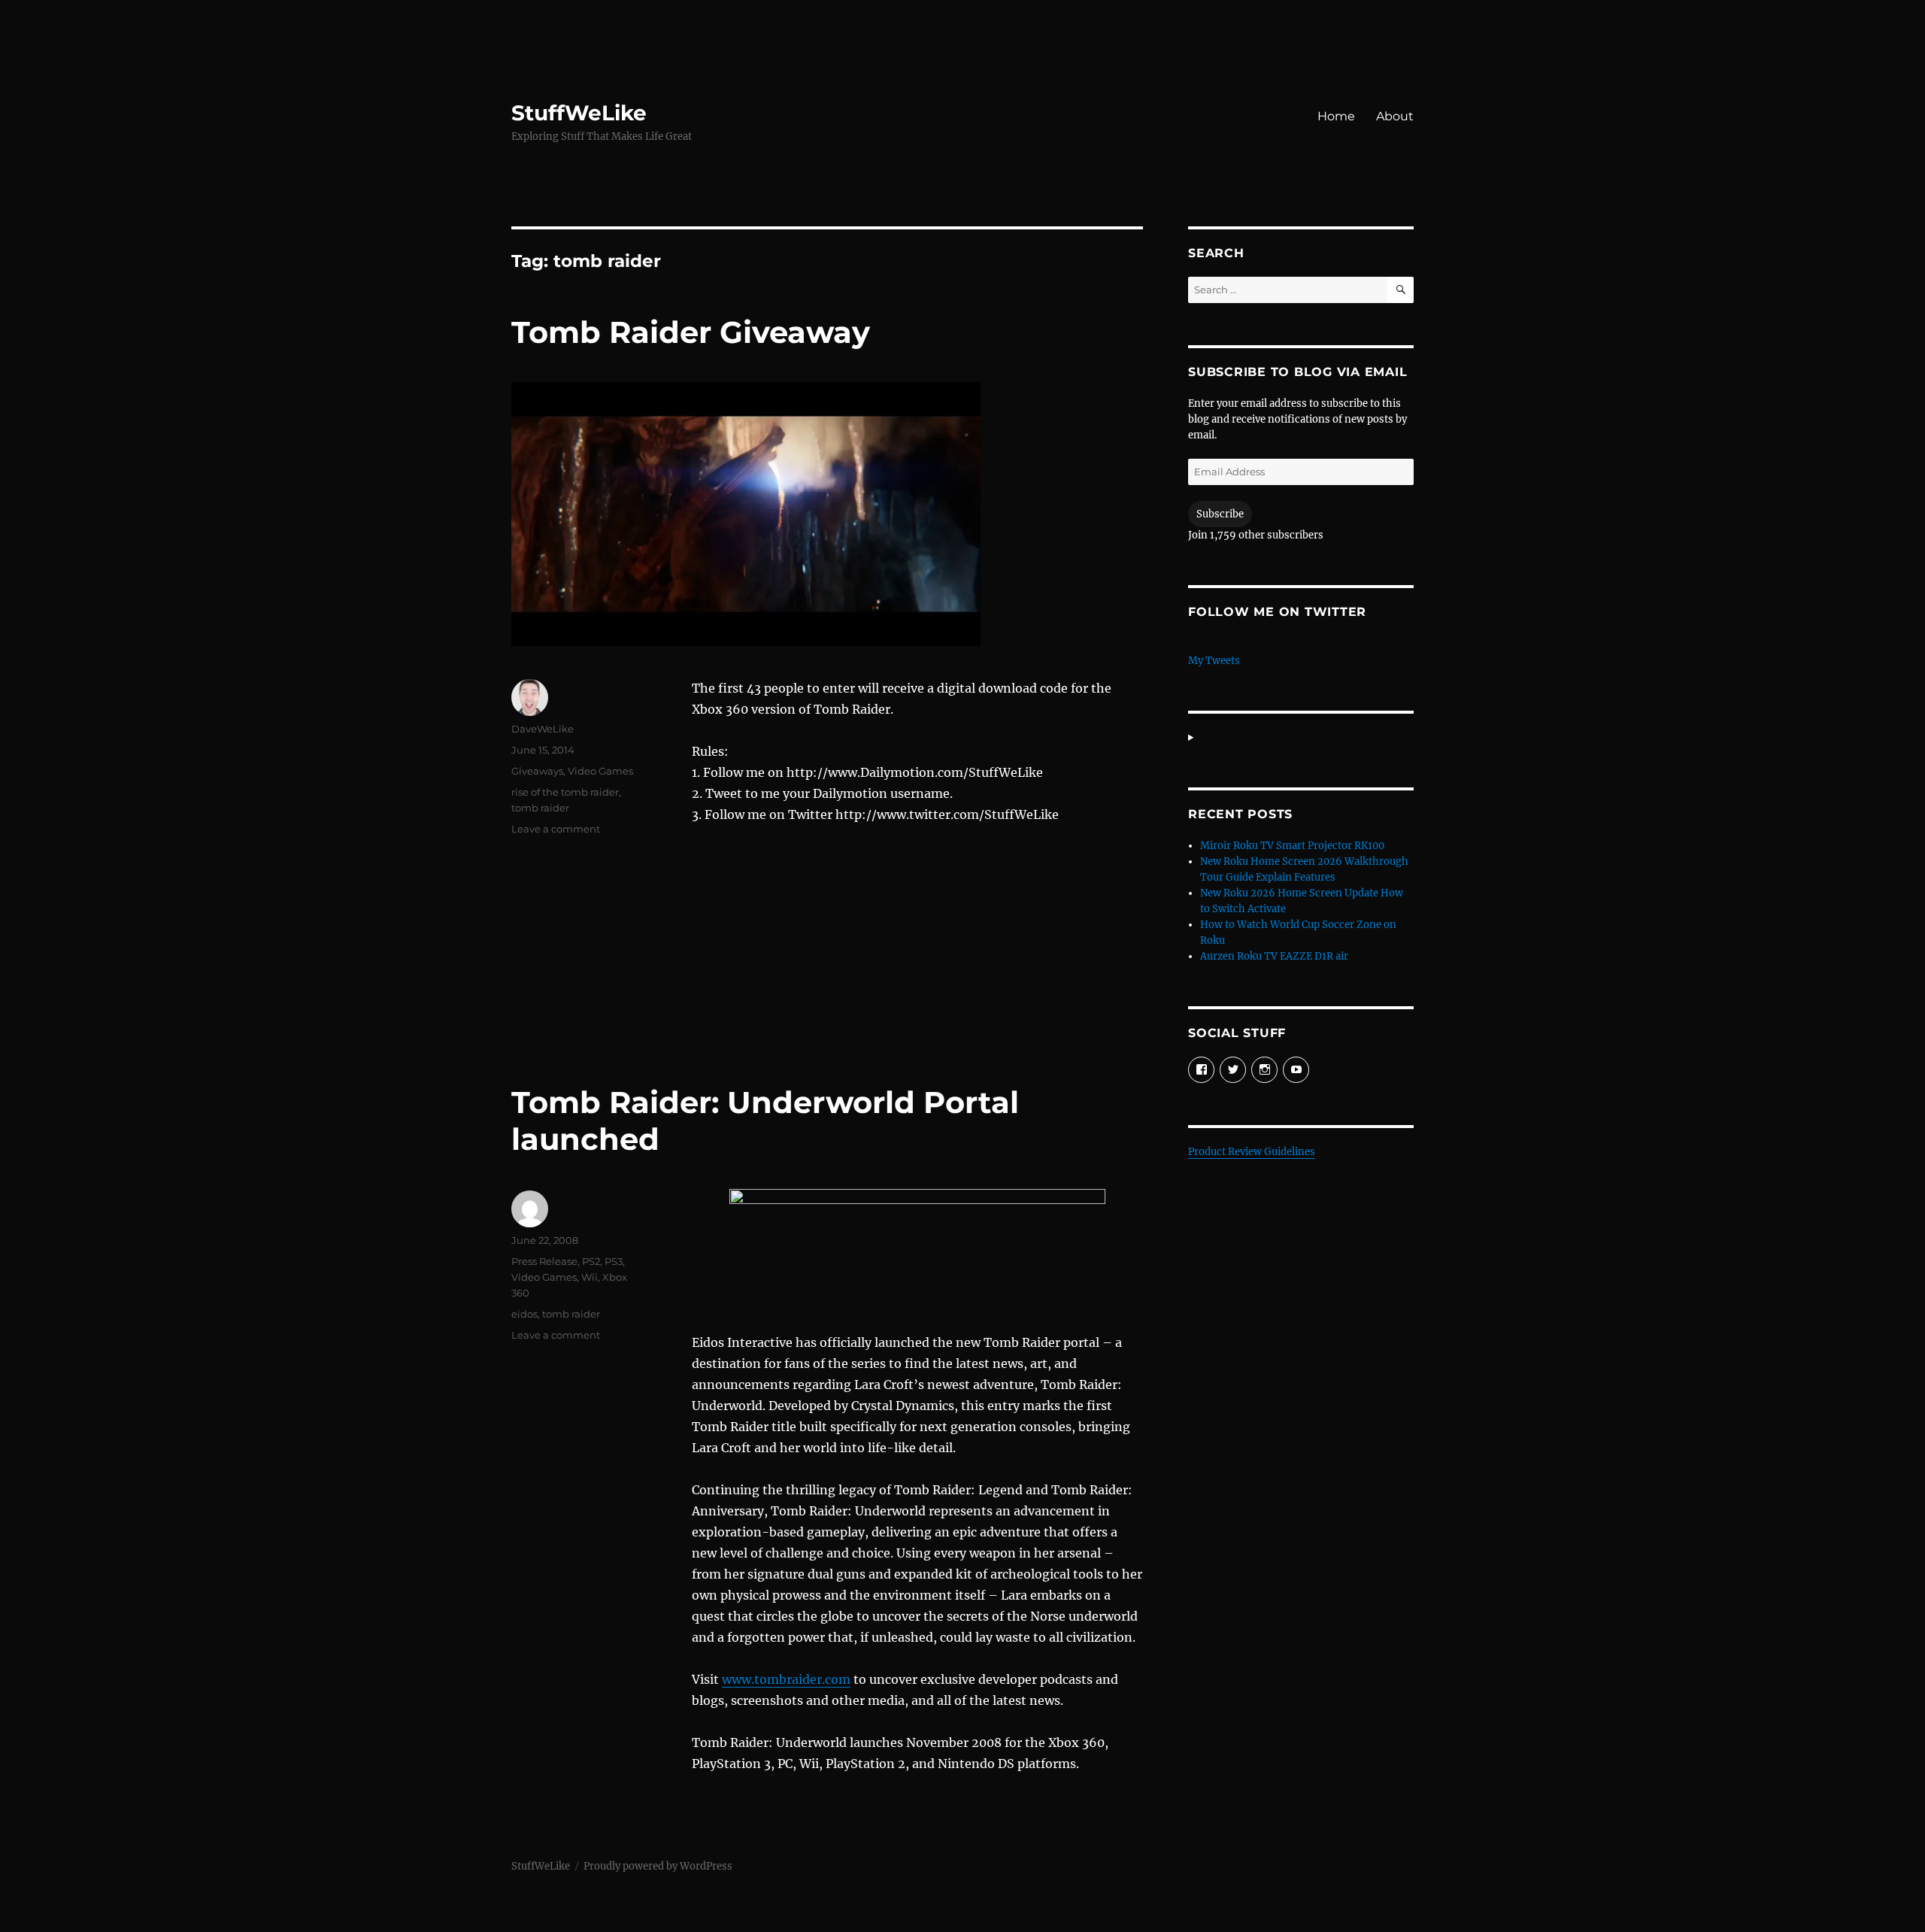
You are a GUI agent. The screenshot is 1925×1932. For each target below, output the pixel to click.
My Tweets (1214, 661)
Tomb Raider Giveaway (691, 332)
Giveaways (537, 771)
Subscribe (1220, 514)
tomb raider (540, 808)
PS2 (591, 1261)
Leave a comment (556, 829)
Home (1336, 116)
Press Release (544, 1261)
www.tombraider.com (786, 1679)
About (1395, 116)
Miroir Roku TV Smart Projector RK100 (1292, 846)
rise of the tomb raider (565, 792)
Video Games (600, 771)
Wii (590, 1277)
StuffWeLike (579, 113)
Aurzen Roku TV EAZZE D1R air (1274, 956)
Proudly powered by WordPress (658, 1866)
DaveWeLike (543, 729)
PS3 (614, 1261)
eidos (524, 1314)
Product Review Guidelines (1252, 1152)
